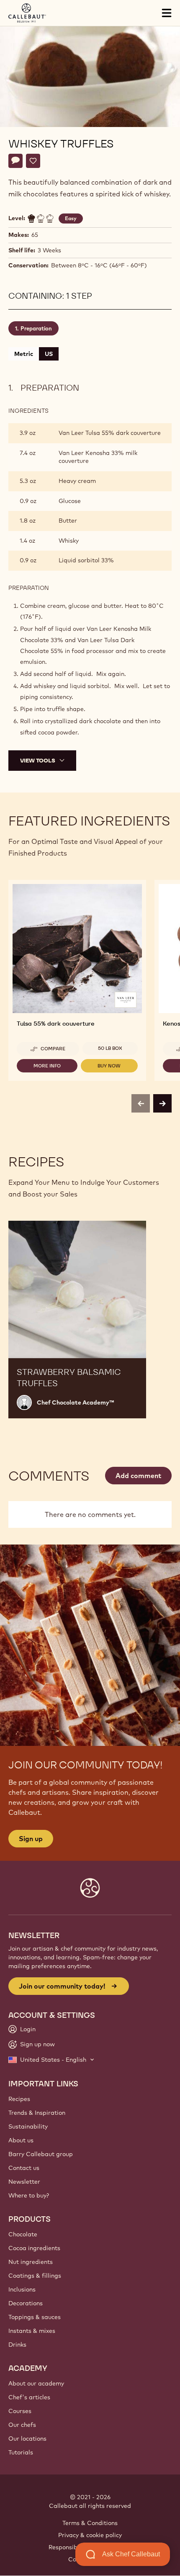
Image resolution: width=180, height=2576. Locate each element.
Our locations (27, 2439)
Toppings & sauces (35, 2317)
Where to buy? (29, 2195)
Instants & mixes (32, 2331)
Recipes (19, 2099)
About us (21, 2140)
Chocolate (23, 2234)
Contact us (24, 2168)
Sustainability (28, 2126)
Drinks (17, 2345)
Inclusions (22, 2289)
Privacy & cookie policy (90, 2535)
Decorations (26, 2303)
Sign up (31, 1839)
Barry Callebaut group (41, 2154)
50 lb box (110, 1048)
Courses (20, 2411)
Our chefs (22, 2425)
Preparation (36, 328)
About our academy (36, 2383)
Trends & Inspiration (37, 2113)
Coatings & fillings (35, 2276)
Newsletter (24, 2182)
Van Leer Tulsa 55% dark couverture (110, 433)
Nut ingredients (31, 2262)
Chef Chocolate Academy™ (75, 1402)
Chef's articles (29, 2397)
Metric (24, 354)
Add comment (138, 1476)
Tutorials (21, 2452)
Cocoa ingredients (34, 2248)
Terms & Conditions (90, 2523)
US (49, 354)
